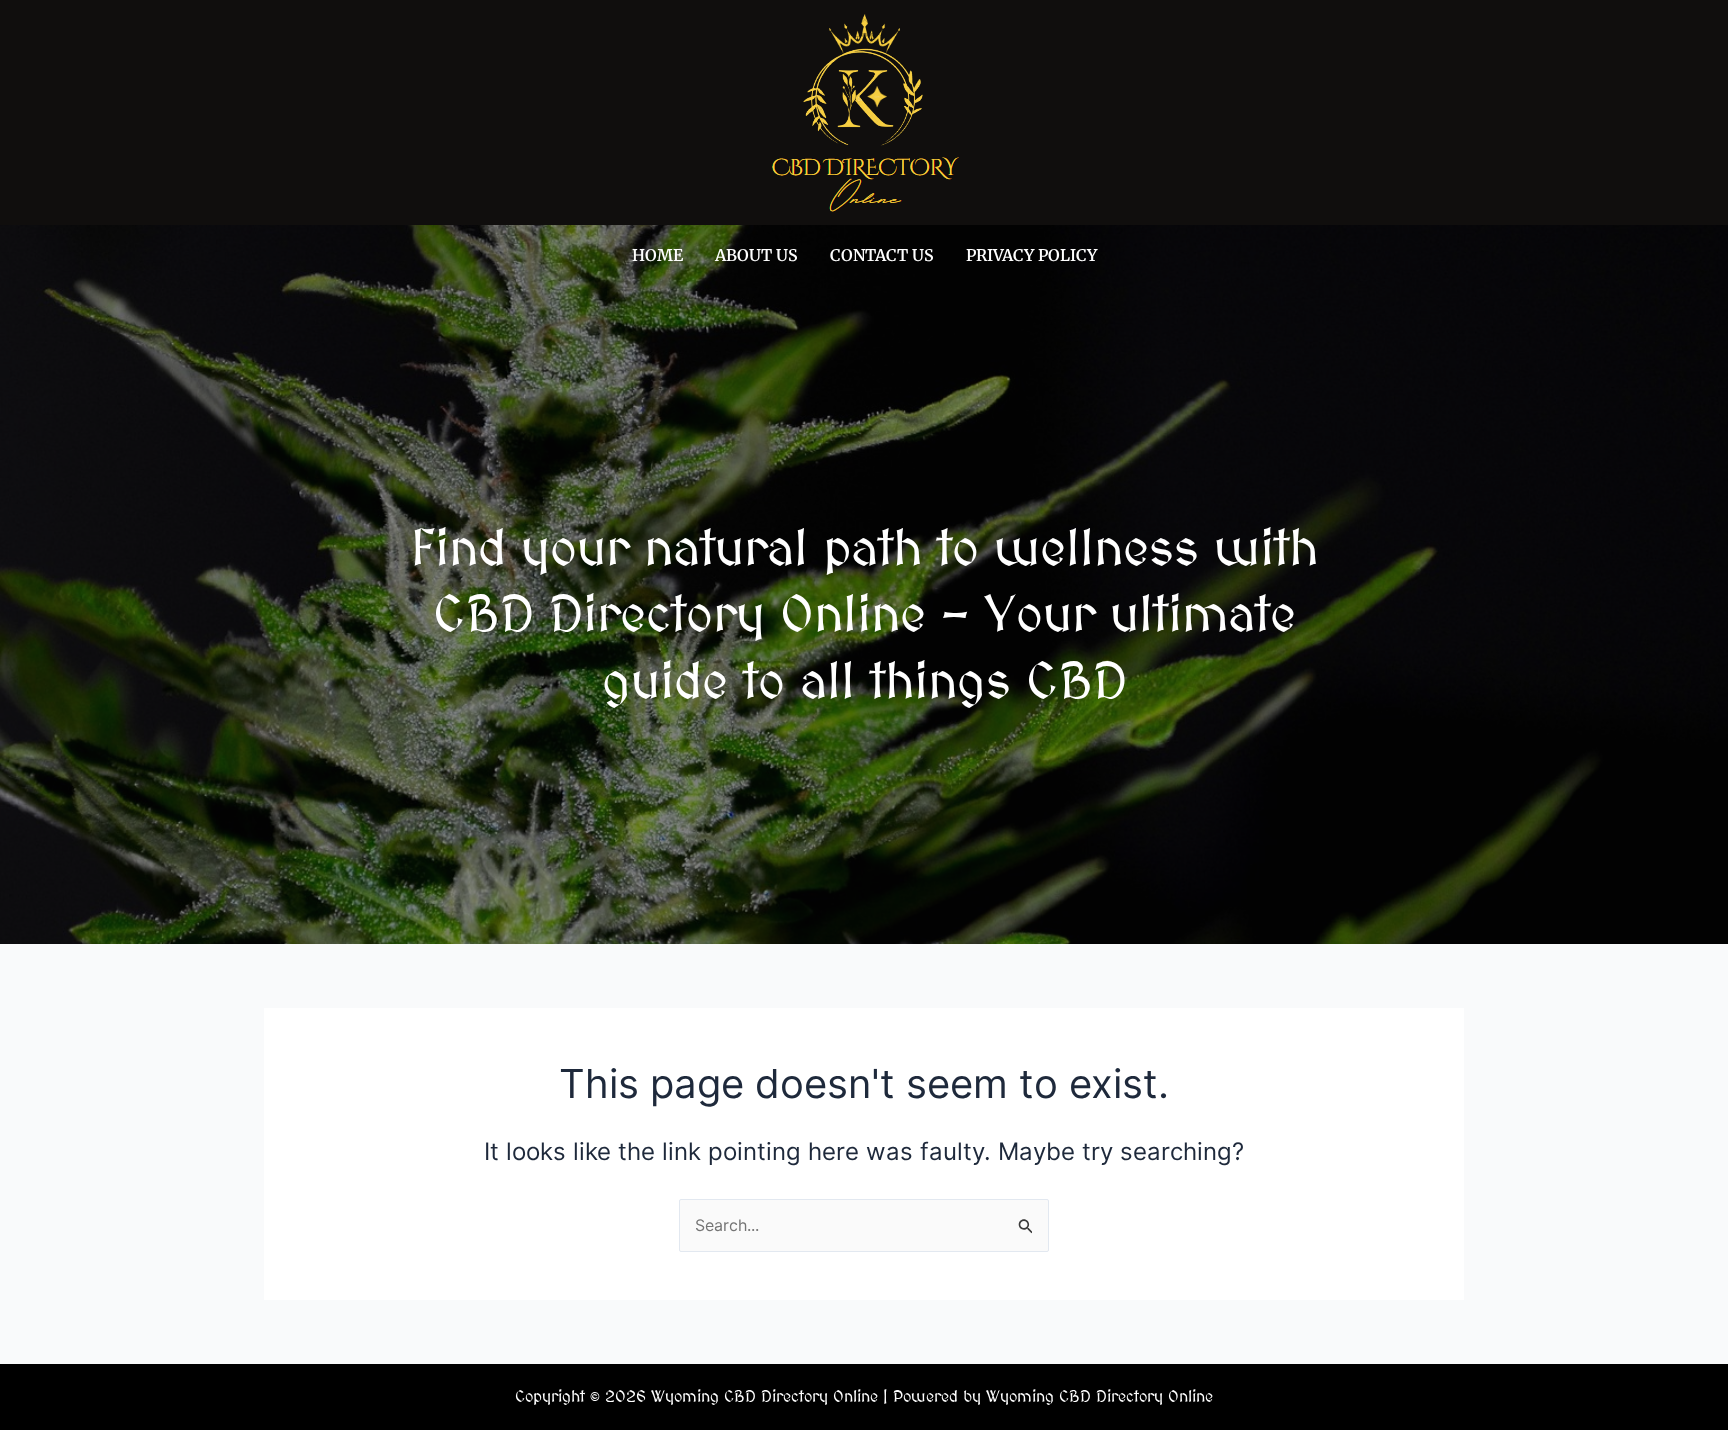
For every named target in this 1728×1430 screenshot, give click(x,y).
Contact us (882, 255)
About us (756, 255)
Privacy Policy (1031, 255)
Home (657, 255)
